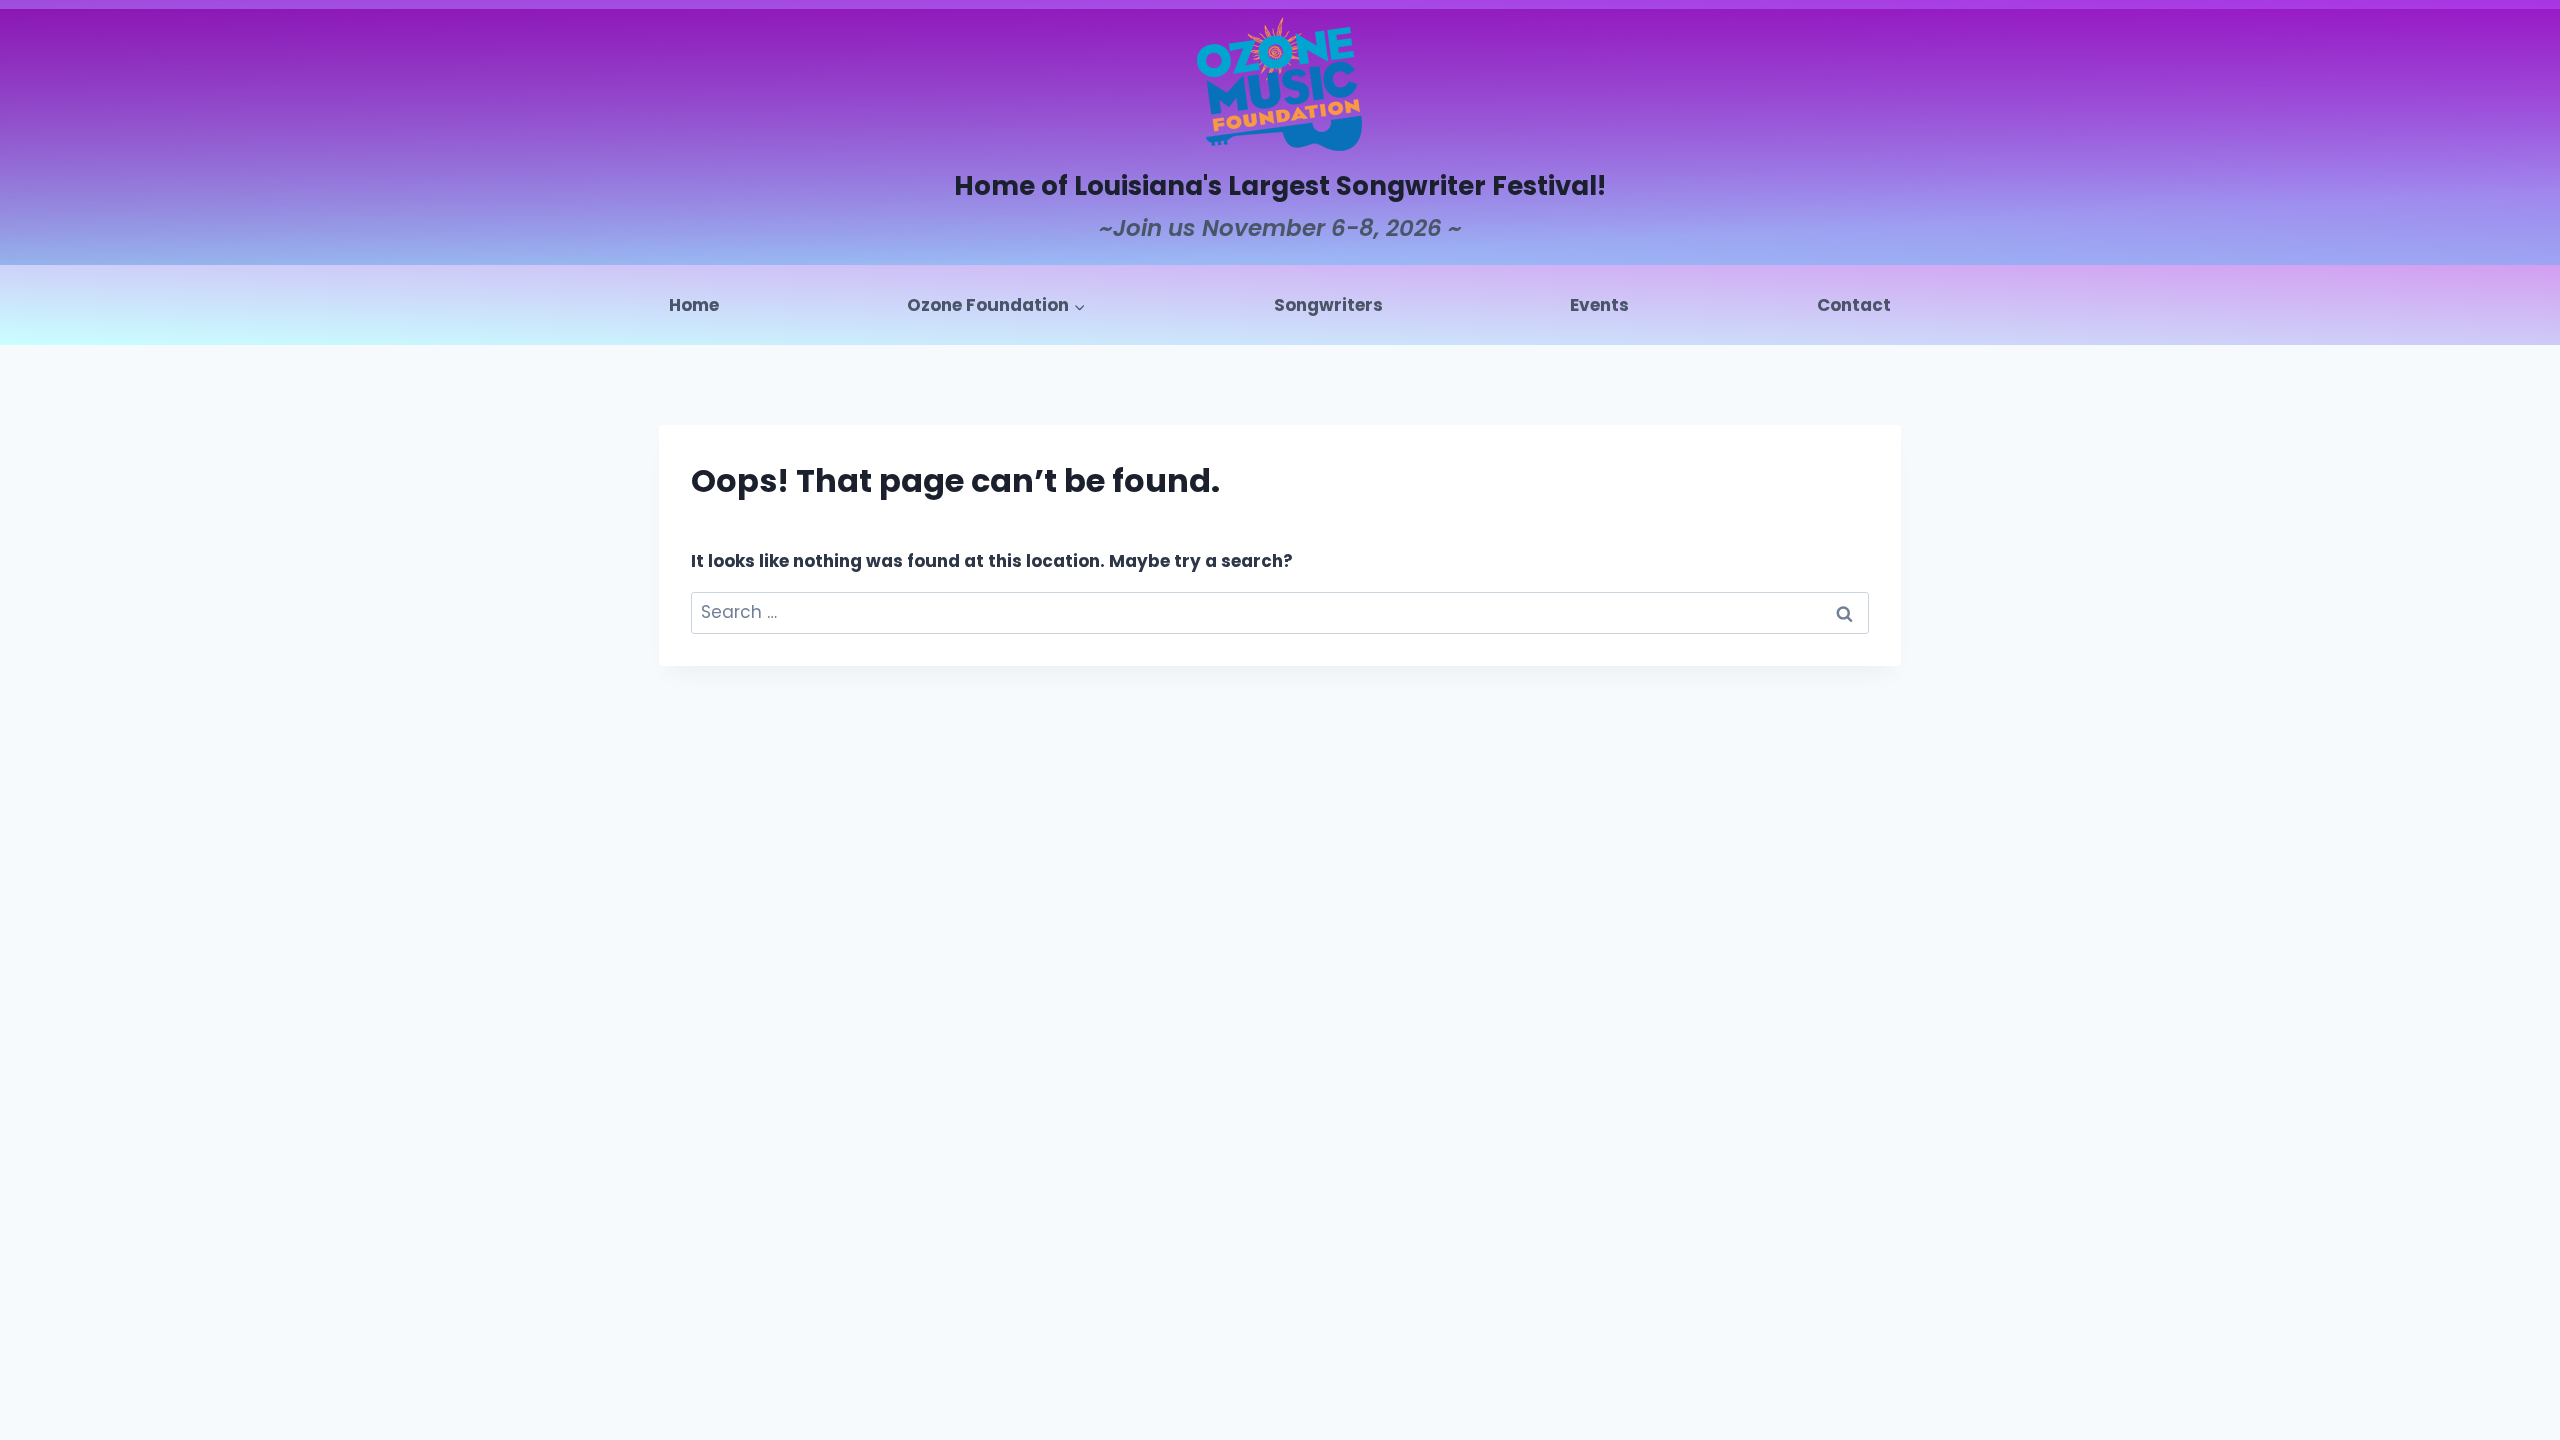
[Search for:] (1280, 612)
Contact (1854, 305)
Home (694, 305)
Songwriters (1328, 305)
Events (1599, 305)
